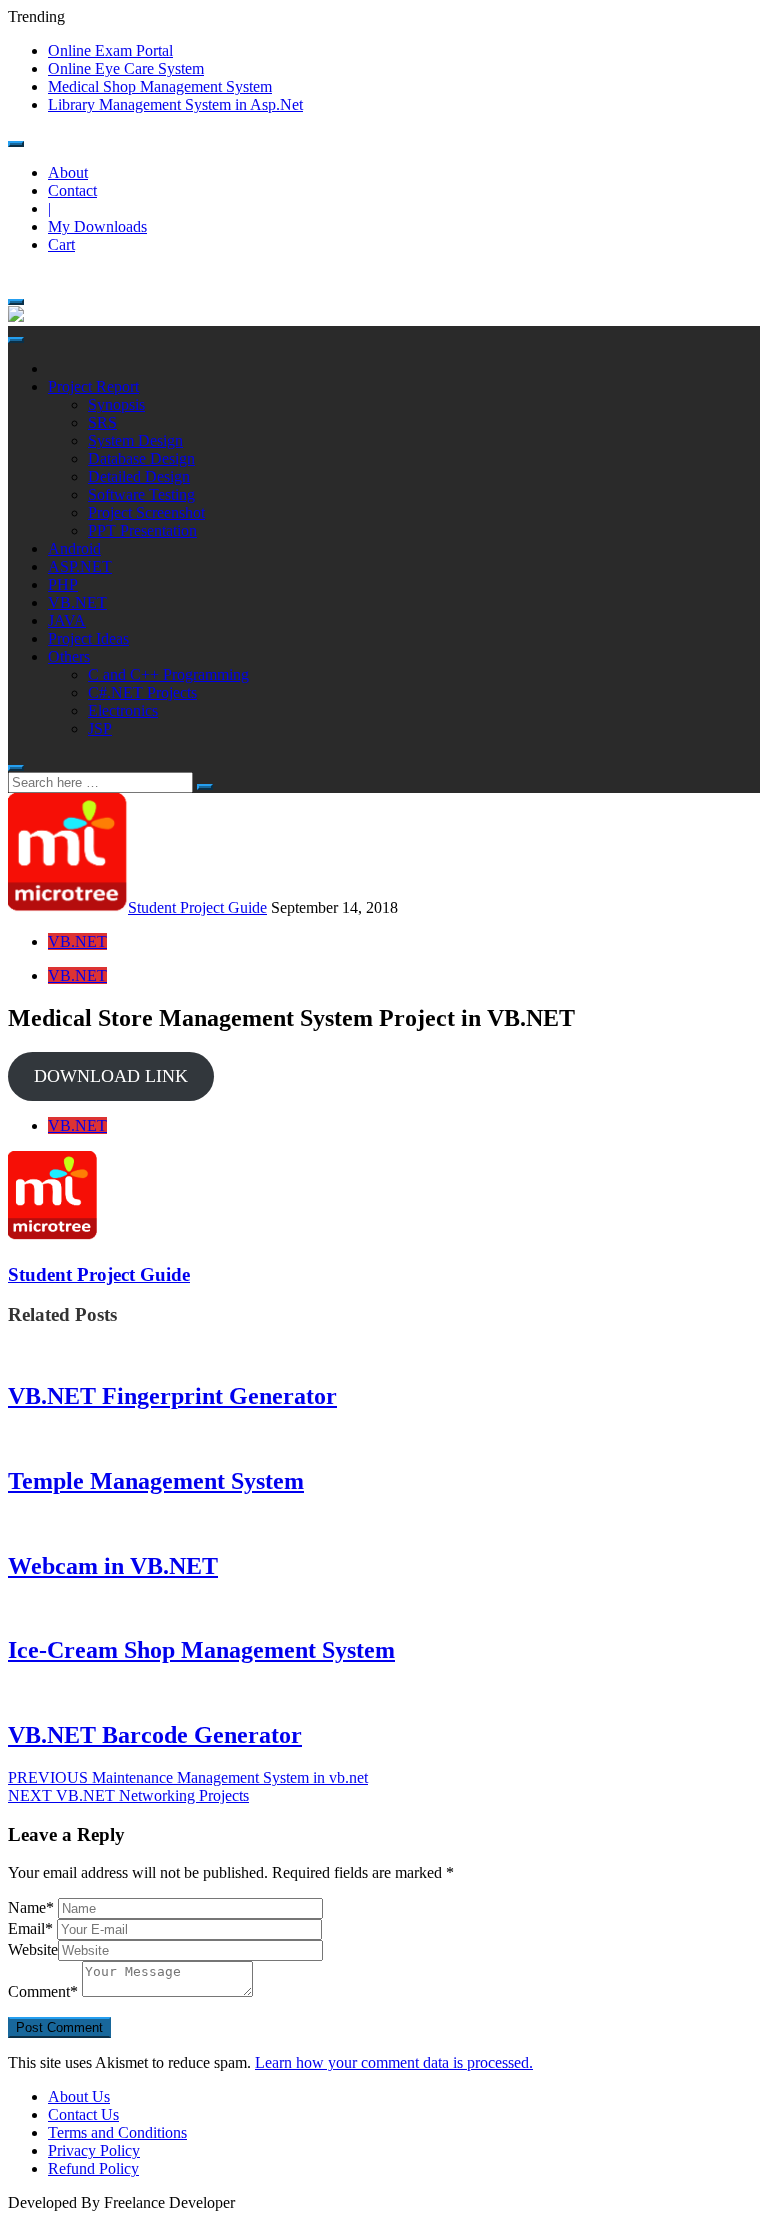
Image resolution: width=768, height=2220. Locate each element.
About (68, 172)
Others (69, 656)
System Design (135, 440)
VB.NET (77, 602)
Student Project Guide (197, 907)
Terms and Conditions (117, 2132)
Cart (61, 244)
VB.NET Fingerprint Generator (172, 1396)
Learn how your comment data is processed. (394, 2062)
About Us (79, 2096)
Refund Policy (93, 2168)
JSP (100, 728)
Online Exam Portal (110, 50)
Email (30, 1928)
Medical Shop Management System (160, 86)
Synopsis (116, 404)
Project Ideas (88, 638)
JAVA (67, 620)
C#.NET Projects (142, 692)
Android (74, 548)
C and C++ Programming (168, 674)
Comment (43, 1991)
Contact (72, 190)
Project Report (93, 386)
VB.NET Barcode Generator (155, 1735)
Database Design (141, 458)
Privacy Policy (94, 2150)
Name (31, 1907)
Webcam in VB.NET (113, 1566)
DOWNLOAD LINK (111, 1076)
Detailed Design (139, 476)
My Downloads (97, 226)
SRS (102, 422)
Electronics (123, 710)
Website (33, 1949)
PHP (63, 584)
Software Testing (141, 494)
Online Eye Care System (126, 68)
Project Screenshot (146, 512)
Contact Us (83, 2114)
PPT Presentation (142, 530)
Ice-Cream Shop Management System (201, 1650)
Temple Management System (156, 1481)
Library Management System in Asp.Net (175, 104)
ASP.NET (80, 566)
